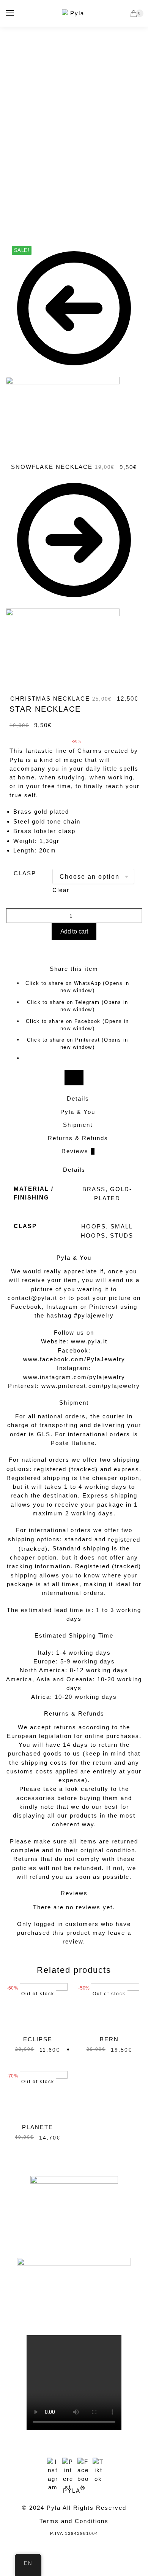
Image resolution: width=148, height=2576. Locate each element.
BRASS (94, 1189)
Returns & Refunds (78, 1138)
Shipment (78, 1125)
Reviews (78, 1151)
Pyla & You (78, 1112)
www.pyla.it (89, 1341)
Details (78, 1098)
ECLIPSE (38, 2039)
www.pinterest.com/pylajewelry (91, 1386)
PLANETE (38, 2127)
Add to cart (74, 931)
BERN (109, 2039)
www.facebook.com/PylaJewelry (74, 1359)
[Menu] (10, 13)
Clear (61, 890)
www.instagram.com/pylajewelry (74, 1377)
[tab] (78, 1099)
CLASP (25, 873)
